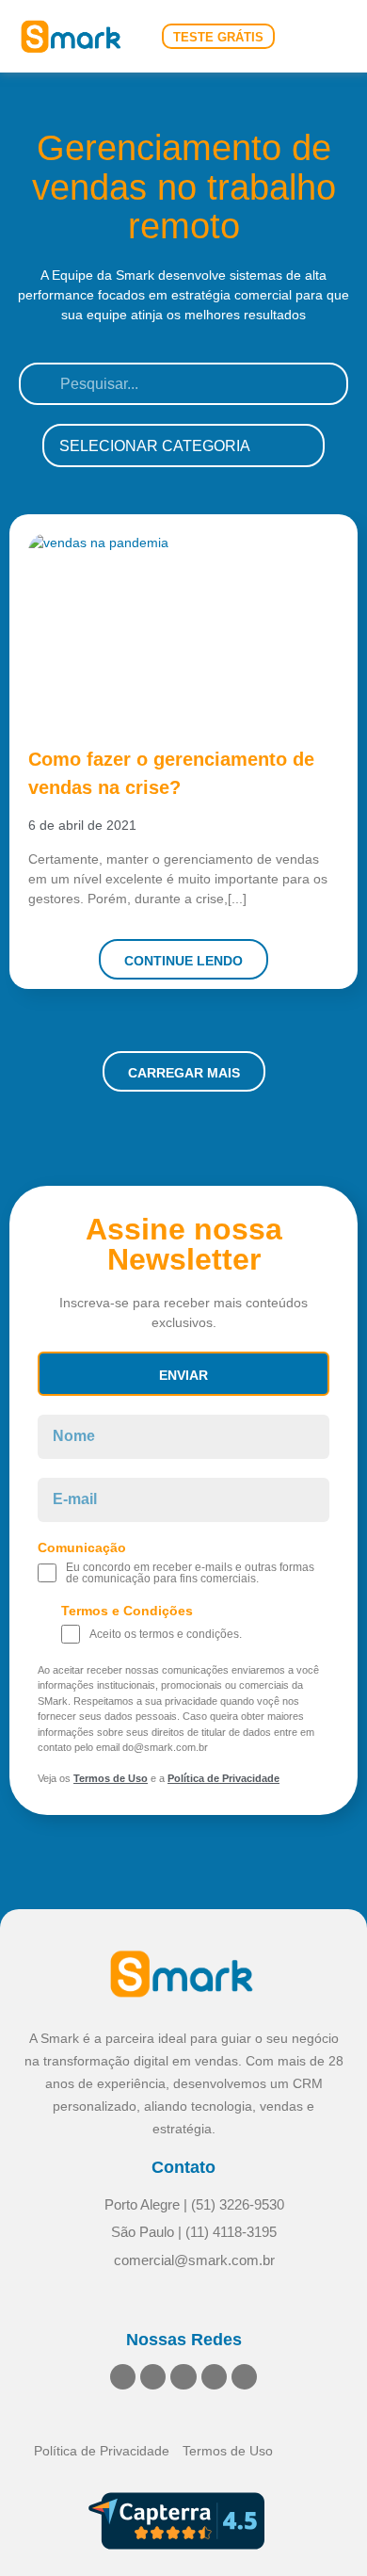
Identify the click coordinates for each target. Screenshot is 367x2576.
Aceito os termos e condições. (166, 1634)
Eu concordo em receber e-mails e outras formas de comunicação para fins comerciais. (190, 1573)
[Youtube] (214, 2377)
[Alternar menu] (331, 36)
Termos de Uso (111, 1778)
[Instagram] (153, 2377)
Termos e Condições (127, 1611)
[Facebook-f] (183, 2377)
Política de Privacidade (223, 1778)
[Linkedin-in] (123, 2377)
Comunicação (82, 1548)
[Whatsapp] (244, 2377)
